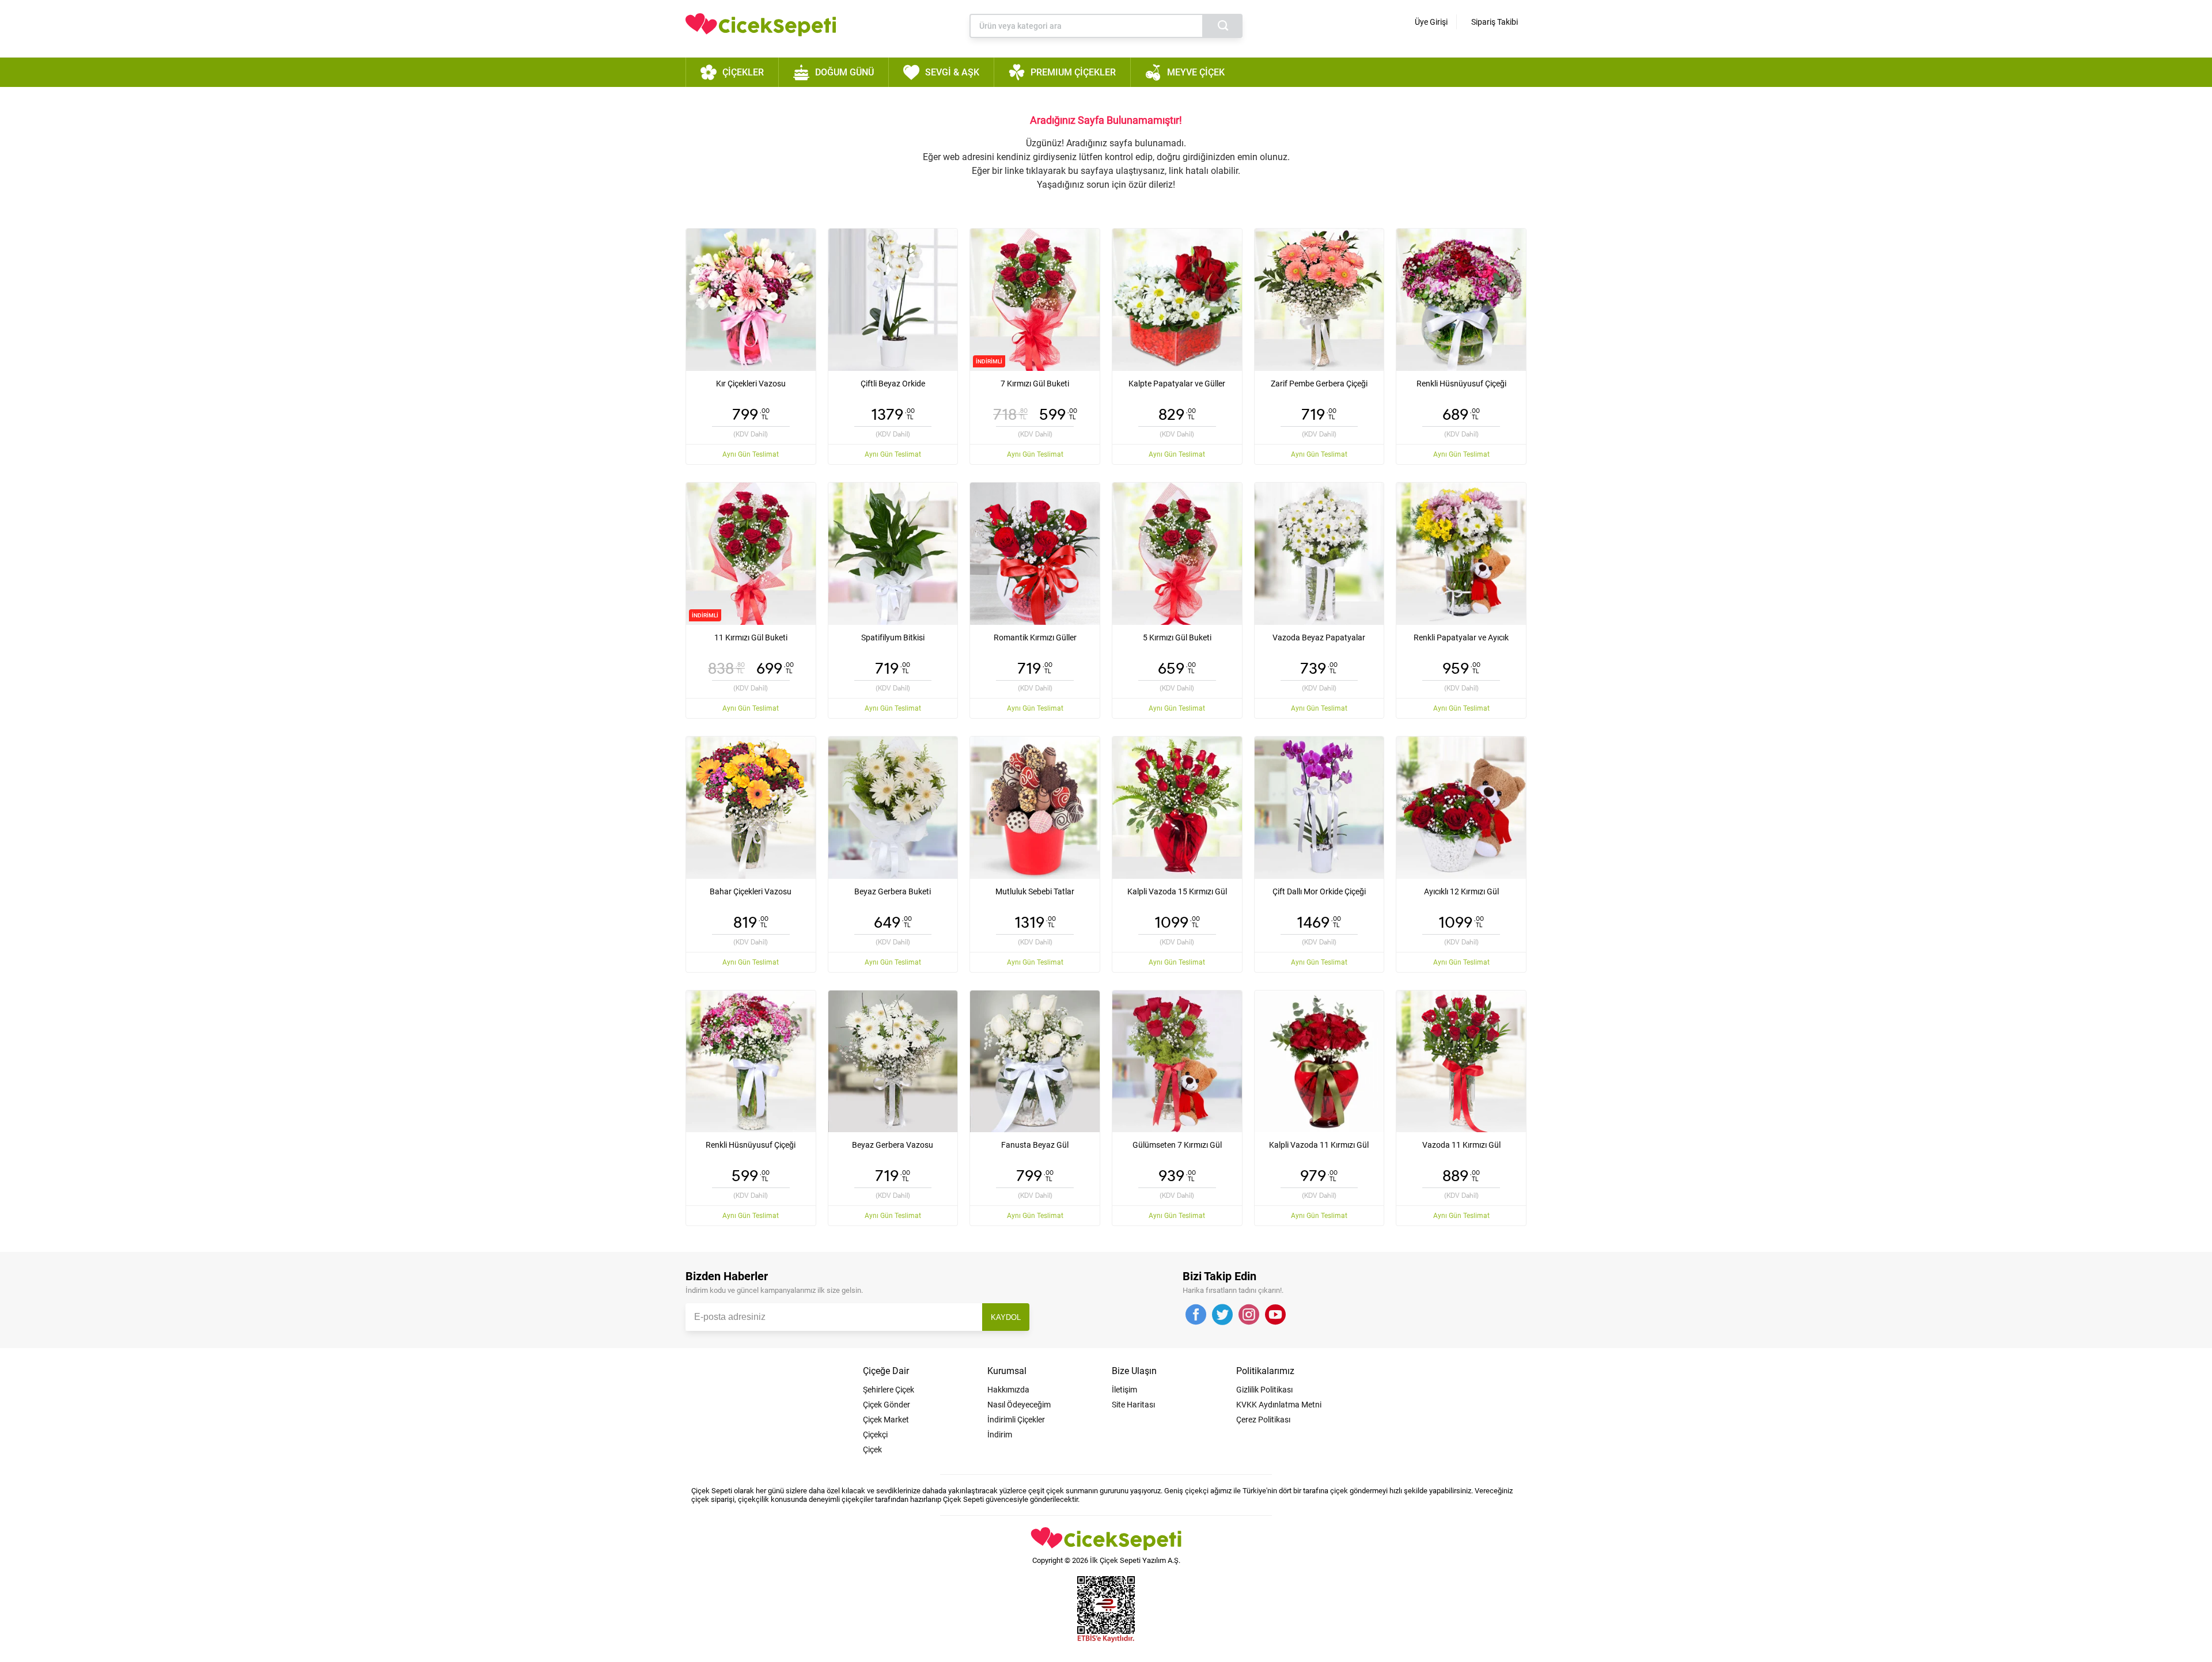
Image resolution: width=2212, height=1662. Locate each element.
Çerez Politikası (1263, 1420)
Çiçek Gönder (887, 1405)
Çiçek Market (886, 1420)
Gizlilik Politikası (1264, 1390)
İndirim (1000, 1435)
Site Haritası (1133, 1405)
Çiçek (872, 1449)
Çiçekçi (875, 1435)
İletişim (1124, 1390)
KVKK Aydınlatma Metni (1279, 1405)
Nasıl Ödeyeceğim (1019, 1405)
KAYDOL (1006, 1317)
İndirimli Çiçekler (1016, 1420)
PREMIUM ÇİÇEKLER (1073, 72)
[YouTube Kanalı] (1275, 1315)
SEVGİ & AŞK (952, 72)
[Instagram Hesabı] (1249, 1315)
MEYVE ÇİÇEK (1196, 72)
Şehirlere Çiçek (889, 1390)
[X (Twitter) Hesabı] (1222, 1315)
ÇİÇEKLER (743, 72)
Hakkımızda (1008, 1390)
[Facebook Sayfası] (1196, 1315)
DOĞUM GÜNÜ (844, 72)
